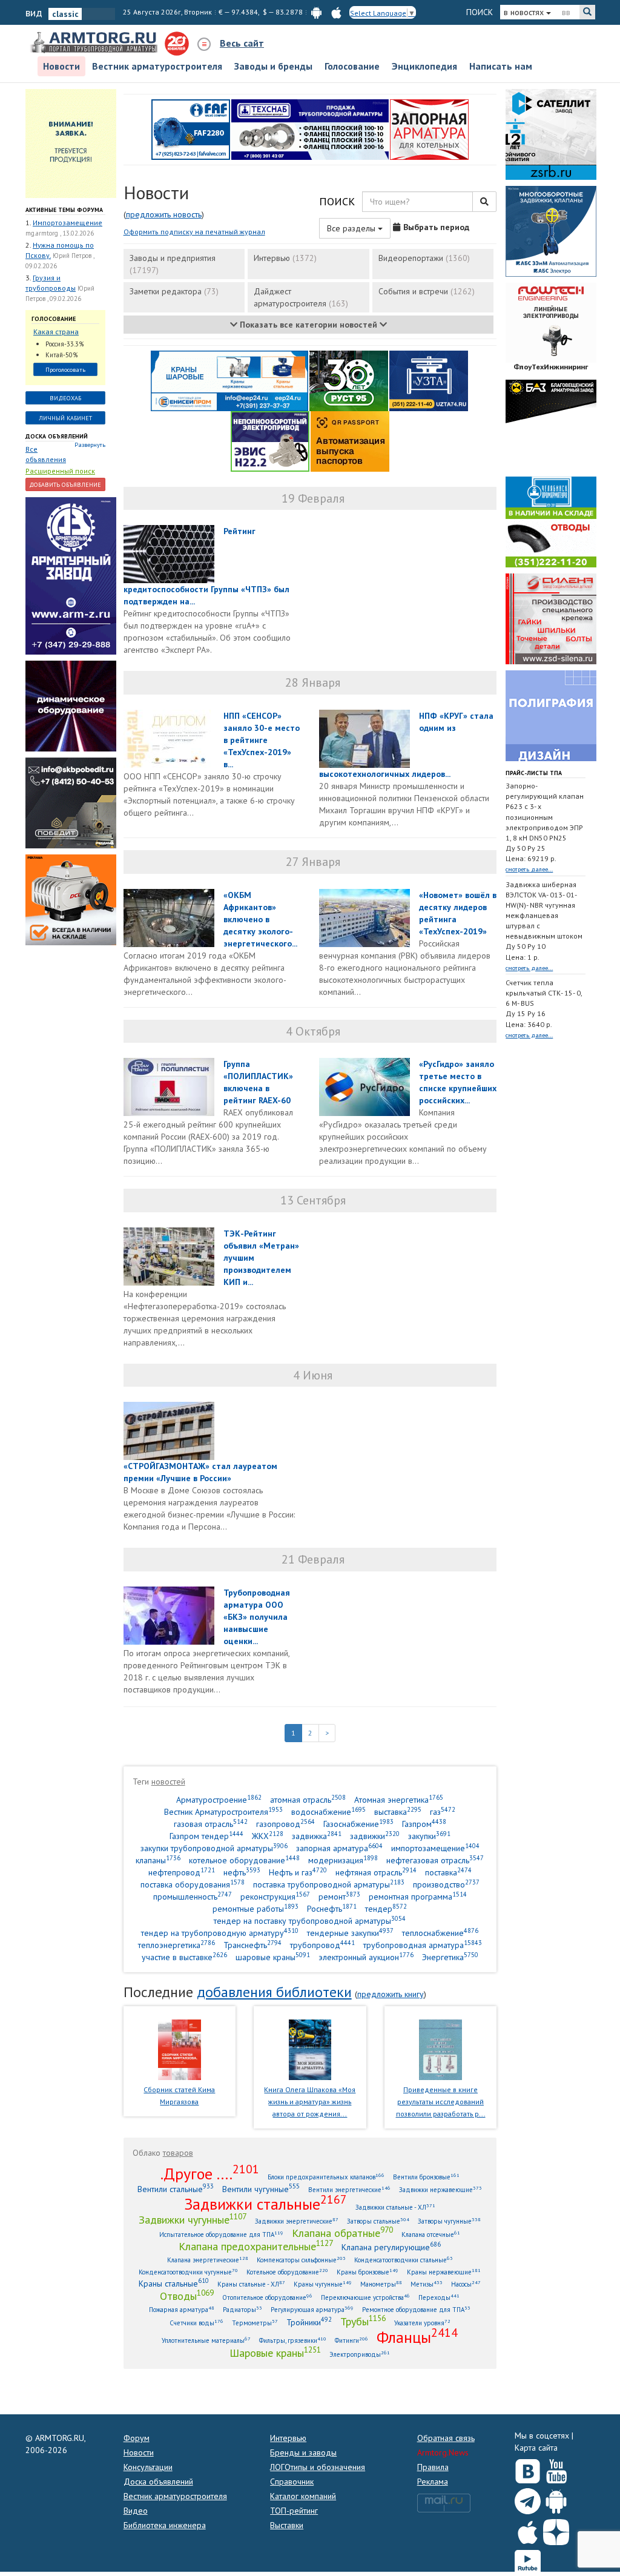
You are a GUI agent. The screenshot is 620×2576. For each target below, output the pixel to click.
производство (446, 1884)
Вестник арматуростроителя (157, 66)
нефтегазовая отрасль (435, 1860)
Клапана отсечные (431, 2234)
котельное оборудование (244, 1860)
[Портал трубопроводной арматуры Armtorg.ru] (95, 43)
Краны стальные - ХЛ (251, 2284)
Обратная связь (446, 2438)
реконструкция (275, 1896)
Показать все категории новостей (308, 325)
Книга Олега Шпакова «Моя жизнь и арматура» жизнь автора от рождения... (310, 2102)
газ (443, 1811)
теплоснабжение (440, 1933)
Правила (433, 2467)
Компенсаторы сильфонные (301, 2260)
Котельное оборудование (287, 2272)
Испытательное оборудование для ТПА (221, 2234)
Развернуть (90, 445)
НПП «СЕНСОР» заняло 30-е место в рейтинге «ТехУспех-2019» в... (262, 740)
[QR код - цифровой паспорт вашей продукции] (350, 440)
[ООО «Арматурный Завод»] (71, 575)
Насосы (466, 2284)
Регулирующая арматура (312, 2309)
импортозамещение (435, 1848)
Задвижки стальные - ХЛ (395, 2207)
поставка (448, 1872)
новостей (168, 1782)
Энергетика (450, 1957)
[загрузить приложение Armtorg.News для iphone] (336, 12)
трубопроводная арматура (423, 1945)
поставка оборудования (193, 1884)
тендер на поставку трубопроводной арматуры (310, 1920)
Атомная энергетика (399, 1799)
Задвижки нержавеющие (440, 2189)
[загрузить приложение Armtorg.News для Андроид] (316, 12)
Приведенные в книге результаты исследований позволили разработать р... (441, 2102)
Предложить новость (164, 214)
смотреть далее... (529, 869)
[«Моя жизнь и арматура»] (310, 2049)
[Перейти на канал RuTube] (528, 2561)
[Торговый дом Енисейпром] (229, 380)
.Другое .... (210, 2173)
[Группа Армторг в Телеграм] (528, 2499)
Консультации (148, 2467)
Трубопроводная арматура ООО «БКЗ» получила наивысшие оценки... (257, 1617)
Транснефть (252, 1945)
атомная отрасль (308, 1799)
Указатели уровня (422, 2323)
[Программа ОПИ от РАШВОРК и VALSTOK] (429, 128)
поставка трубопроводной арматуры (329, 1884)
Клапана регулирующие (391, 2247)
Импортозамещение (68, 223)
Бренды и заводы (303, 2452)
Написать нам (501, 66)
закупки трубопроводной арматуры (214, 1848)
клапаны (158, 1860)
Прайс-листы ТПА (534, 773)
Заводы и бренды (273, 66)
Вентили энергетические (349, 2189)
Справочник (292, 2482)
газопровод (285, 1824)
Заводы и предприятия (173, 264)
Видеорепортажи (424, 258)
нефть (242, 1872)
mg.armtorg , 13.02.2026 (60, 233)
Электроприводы (360, 2354)
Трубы (363, 2321)
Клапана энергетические (208, 2260)
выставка (398, 1811)
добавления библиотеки (274, 1992)
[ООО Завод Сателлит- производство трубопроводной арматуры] (551, 133)
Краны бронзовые (368, 2272)
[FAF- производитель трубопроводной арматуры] (191, 128)
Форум (137, 2438)
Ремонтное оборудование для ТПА (416, 2309)
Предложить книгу (391, 1994)
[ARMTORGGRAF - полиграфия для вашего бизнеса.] (551, 715)
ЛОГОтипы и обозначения (318, 2467)
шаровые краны (273, 1957)
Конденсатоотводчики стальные (404, 2260)
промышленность (193, 1896)
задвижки (375, 1836)
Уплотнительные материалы (206, 2340)
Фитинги (351, 2340)
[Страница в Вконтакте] (528, 2469)
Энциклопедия (424, 66)
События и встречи (427, 291)
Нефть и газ (298, 1872)
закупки (429, 1836)
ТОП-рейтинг (294, 2511)
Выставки (287, 2525)
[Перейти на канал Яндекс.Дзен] (556, 2530)
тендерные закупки (350, 1933)
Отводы (187, 2296)
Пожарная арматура (182, 2309)
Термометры (255, 2323)
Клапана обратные (342, 2233)
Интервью (285, 258)
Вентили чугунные (261, 2189)
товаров (178, 2153)
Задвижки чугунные (193, 2219)
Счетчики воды (196, 2323)
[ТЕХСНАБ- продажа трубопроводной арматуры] (310, 128)
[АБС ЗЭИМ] (551, 230)
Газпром (424, 1824)
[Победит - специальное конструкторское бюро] (71, 802)
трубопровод (322, 1945)
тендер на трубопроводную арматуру (220, 1933)
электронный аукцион (366, 1957)
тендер (386, 1908)
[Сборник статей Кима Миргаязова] (180, 2049)
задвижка (317, 1836)
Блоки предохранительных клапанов (326, 2177)
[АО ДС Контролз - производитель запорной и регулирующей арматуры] (71, 705)
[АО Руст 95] (349, 380)
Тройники (309, 2322)
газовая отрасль (211, 1824)
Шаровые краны (275, 2353)
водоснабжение (328, 1811)
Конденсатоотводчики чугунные (188, 2272)
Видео (136, 2511)
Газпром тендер (206, 1836)
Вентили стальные (176, 2189)
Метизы (427, 2284)
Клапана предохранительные (256, 2246)
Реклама (433, 2482)
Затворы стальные (378, 2221)
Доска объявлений (57, 436)
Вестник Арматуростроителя (223, 1811)
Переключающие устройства (365, 2297)
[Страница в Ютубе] (556, 2469)
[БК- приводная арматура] (71, 899)
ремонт (339, 1896)
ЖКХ (268, 1836)
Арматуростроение (219, 1799)
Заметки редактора (174, 291)
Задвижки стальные (265, 2204)
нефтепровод (182, 1872)
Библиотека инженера (165, 2525)
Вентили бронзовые (426, 2177)
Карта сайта (536, 2448)
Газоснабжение (358, 1824)
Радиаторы (242, 2309)
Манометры (381, 2284)
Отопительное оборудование (267, 2297)
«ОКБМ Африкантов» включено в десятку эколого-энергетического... (260, 919)
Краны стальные (174, 2283)
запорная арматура (339, 1848)
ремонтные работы (256, 1908)
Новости (61, 66)
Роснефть (332, 1908)
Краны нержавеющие (444, 2272)
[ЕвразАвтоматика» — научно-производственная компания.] (270, 440)
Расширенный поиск (60, 471)
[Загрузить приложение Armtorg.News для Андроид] (556, 2498)
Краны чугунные (323, 2284)
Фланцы (417, 2337)
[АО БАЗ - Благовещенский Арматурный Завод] (551, 424)
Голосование (352, 66)
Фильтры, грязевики (293, 2340)
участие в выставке (184, 1957)
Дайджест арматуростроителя (301, 297)
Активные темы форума (64, 210)
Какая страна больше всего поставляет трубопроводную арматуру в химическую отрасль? (63, 332)
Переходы (439, 2297)
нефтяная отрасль (376, 1872)
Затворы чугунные (449, 2221)
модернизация (343, 1860)
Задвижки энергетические (297, 2221)
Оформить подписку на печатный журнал (194, 232)
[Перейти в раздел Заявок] (71, 142)
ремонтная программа (418, 1896)
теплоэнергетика (176, 1945)
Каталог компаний (303, 2496)
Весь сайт (242, 43)
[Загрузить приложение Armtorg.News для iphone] (528, 2529)
